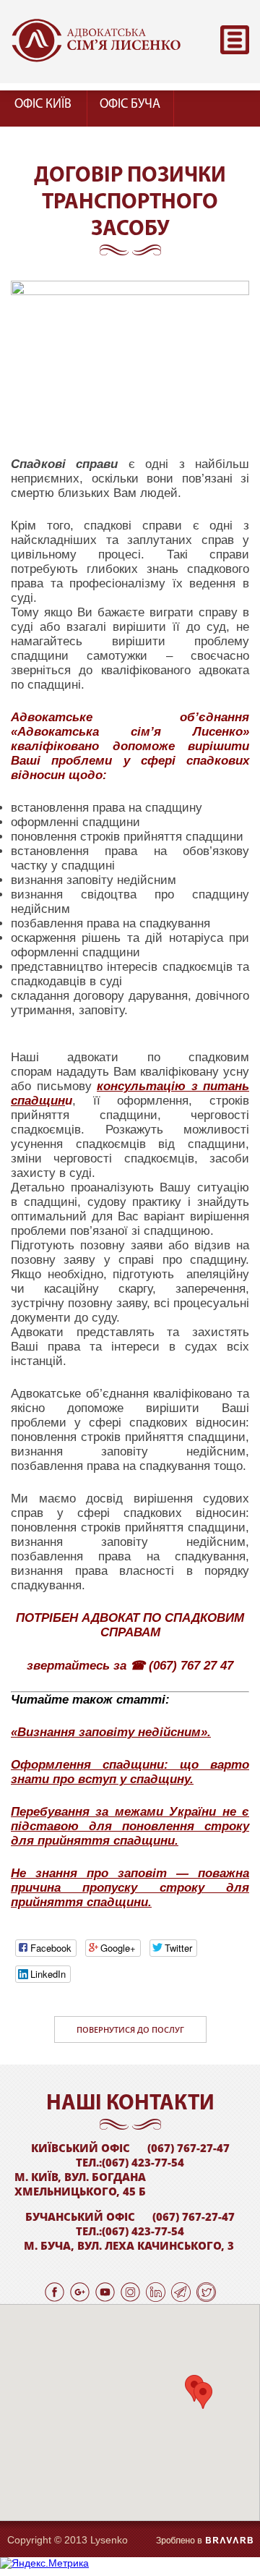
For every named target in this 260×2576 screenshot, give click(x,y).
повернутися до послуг (130, 2029)
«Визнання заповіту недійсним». (111, 1732)
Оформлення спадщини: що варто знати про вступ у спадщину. (130, 1772)
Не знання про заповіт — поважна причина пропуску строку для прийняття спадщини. (130, 1888)
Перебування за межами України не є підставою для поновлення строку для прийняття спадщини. (130, 1826)
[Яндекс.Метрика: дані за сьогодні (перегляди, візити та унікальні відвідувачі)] (44, 2563)
